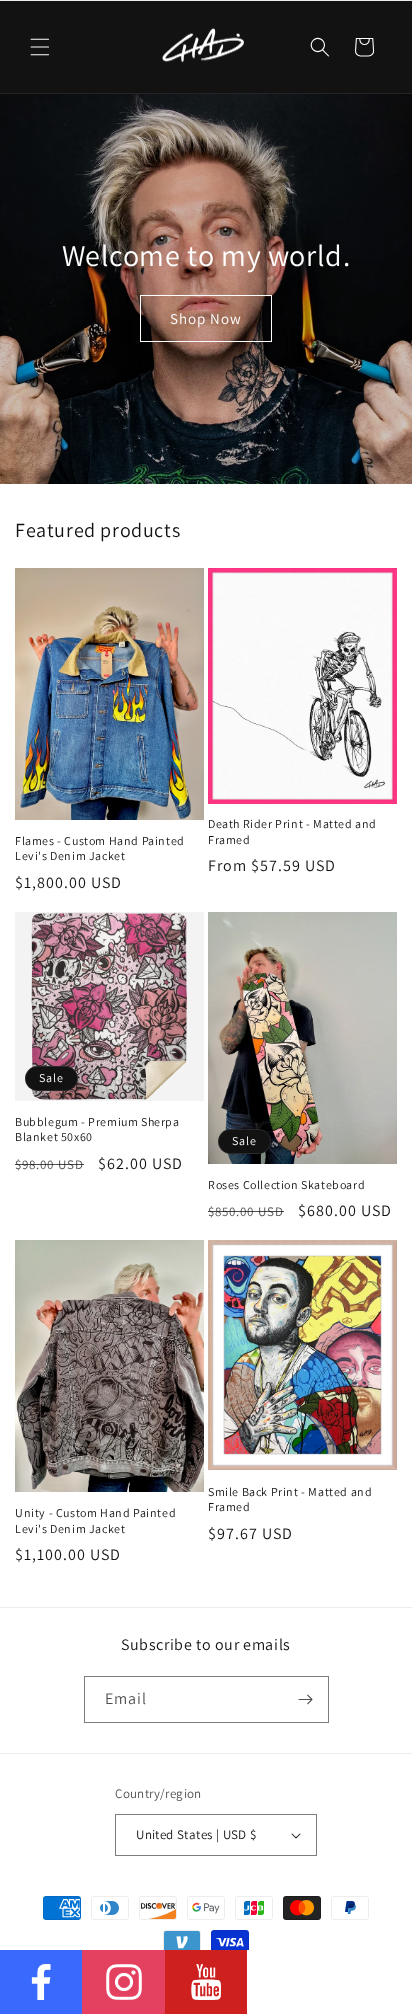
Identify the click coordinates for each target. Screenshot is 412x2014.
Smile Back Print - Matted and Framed (290, 1499)
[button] (40, 47)
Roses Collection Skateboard (286, 1184)
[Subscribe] (306, 1699)
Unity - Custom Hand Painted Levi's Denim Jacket (95, 1520)
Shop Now (206, 317)
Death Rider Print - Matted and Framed (292, 831)
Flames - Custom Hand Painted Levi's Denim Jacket (100, 848)
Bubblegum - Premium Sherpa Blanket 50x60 (97, 1129)
